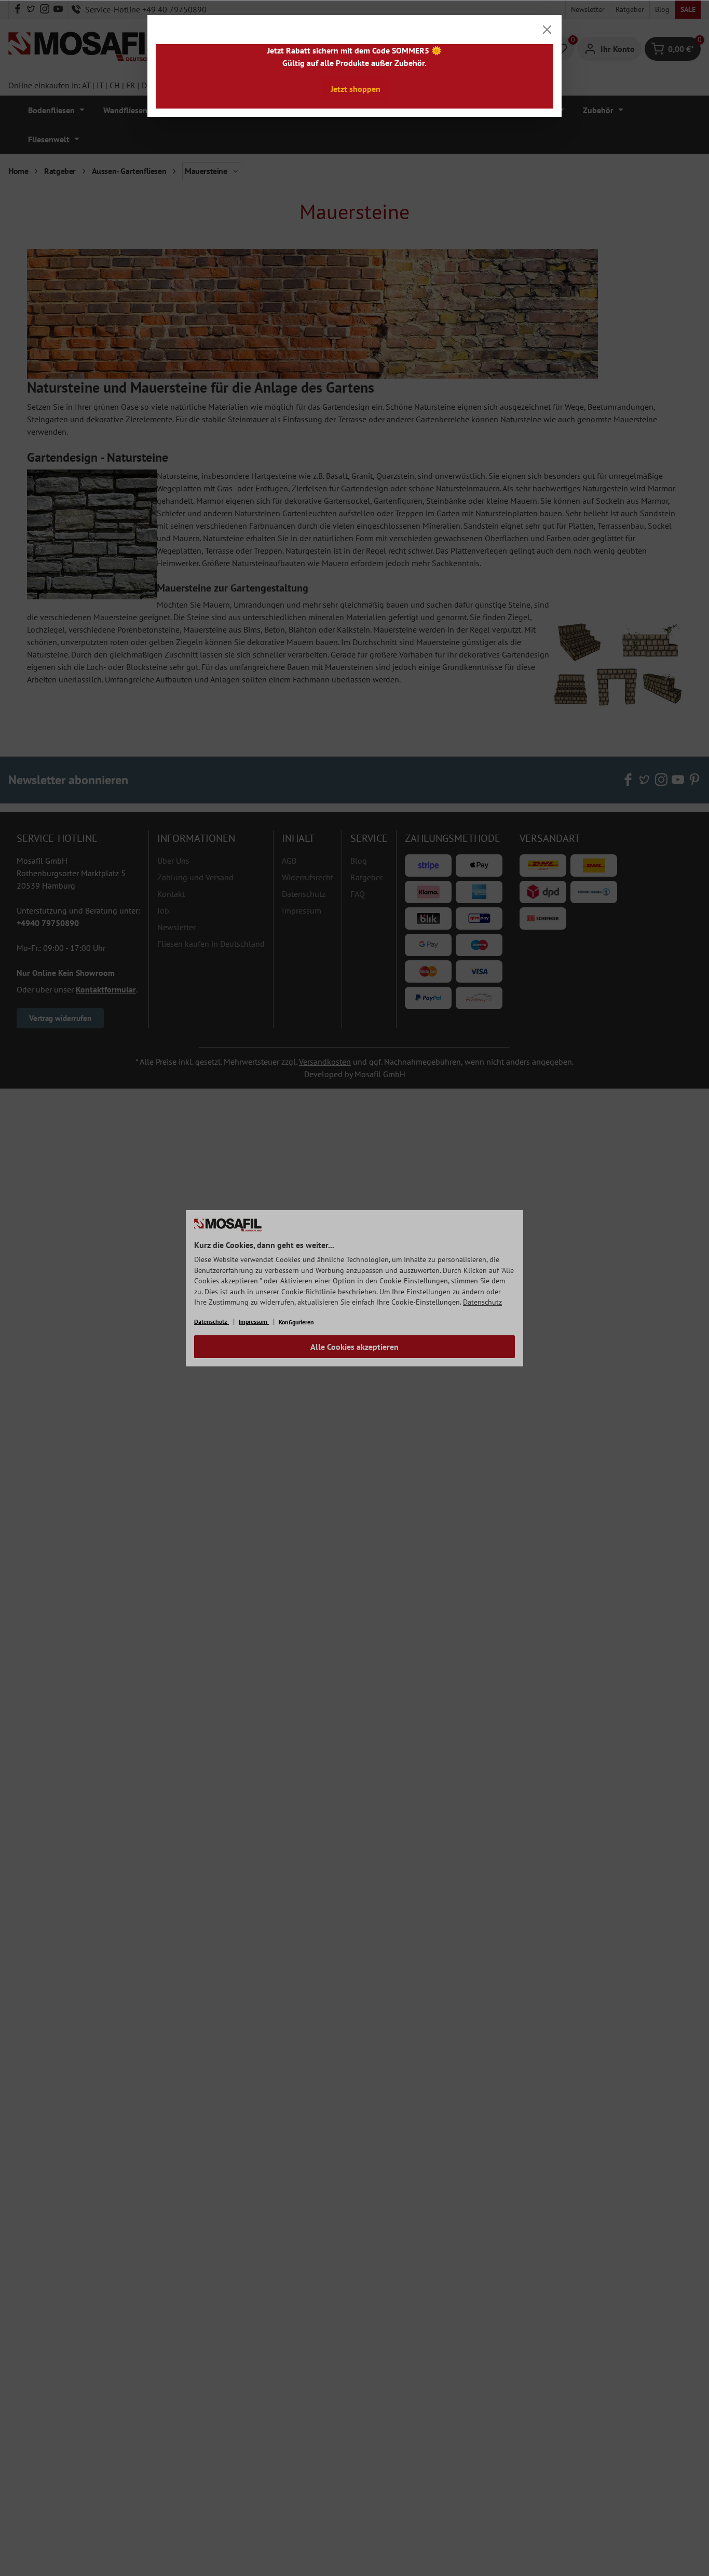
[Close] (547, 30)
